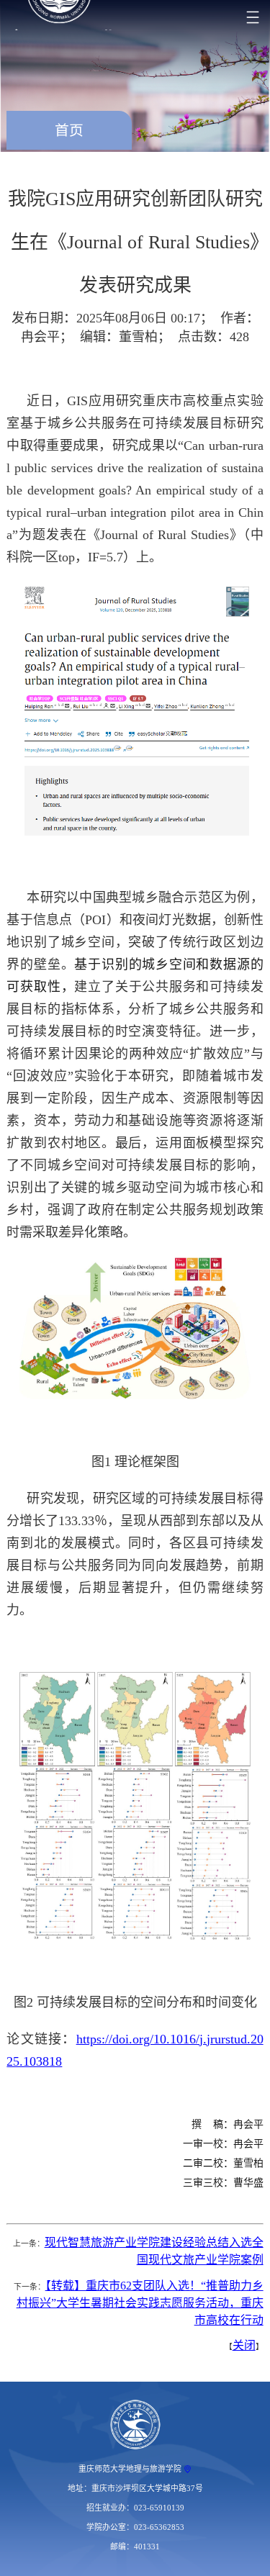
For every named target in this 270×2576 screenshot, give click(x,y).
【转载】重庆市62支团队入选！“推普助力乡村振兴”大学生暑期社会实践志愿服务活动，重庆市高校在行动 (140, 2303)
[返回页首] (135, 2425)
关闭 (244, 2345)
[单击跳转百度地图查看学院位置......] (188, 2469)
